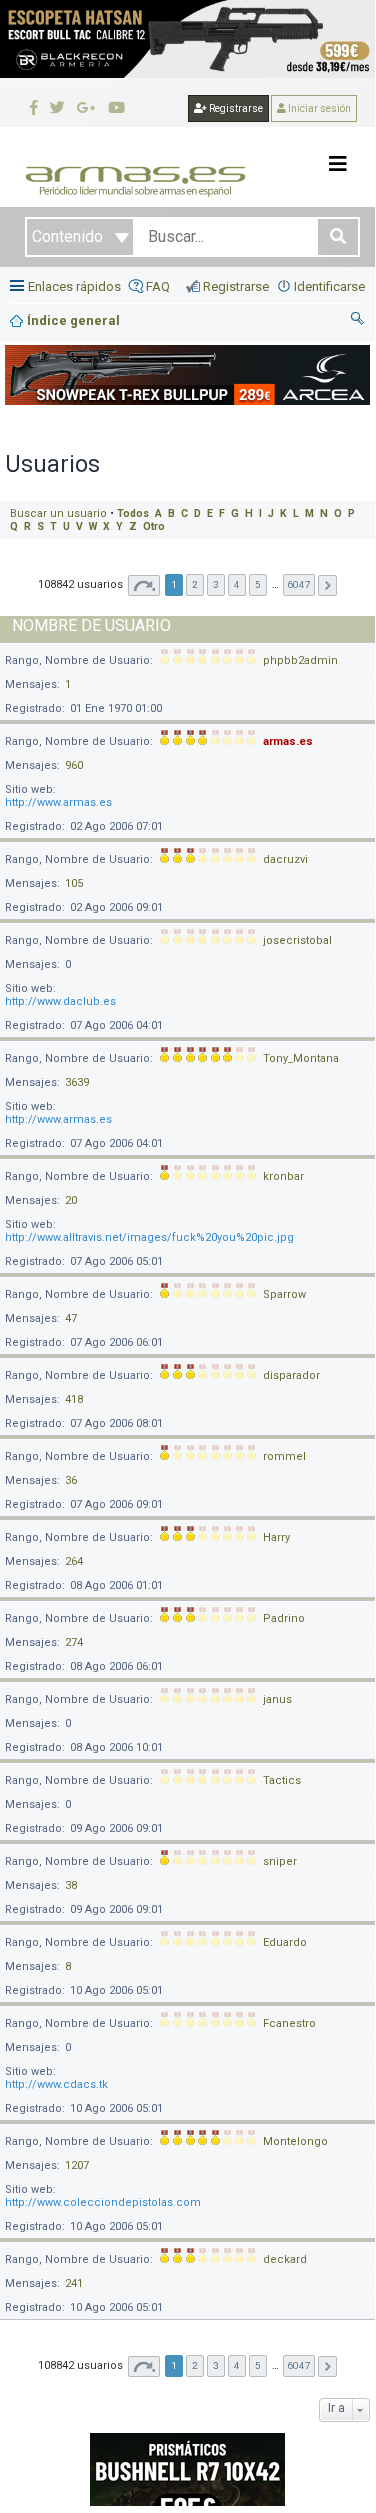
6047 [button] (299, 584)
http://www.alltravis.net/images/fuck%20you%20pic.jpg (149, 1237)
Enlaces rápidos (74, 286)
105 (74, 883)
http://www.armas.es (58, 802)
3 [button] (216, 584)
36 (71, 1480)
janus (277, 1699)
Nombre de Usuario (91, 625)
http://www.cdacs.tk (56, 2084)
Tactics (282, 1780)
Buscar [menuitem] (358, 321)
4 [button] (237, 584)
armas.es (288, 741)
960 (74, 765)
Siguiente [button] (327, 585)
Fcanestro (289, 2023)
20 (71, 1200)
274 (74, 1642)
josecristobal (297, 940)
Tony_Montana (301, 1058)
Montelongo (295, 2141)
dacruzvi (285, 859)
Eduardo (285, 1942)
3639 (77, 1082)
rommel (284, 1456)
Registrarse (235, 108)
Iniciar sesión (318, 108)
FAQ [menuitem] (158, 286)
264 (74, 1561)
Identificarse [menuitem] (329, 286)
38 (71, 1885)
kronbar (283, 1176)
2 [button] (195, 584)
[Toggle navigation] (338, 164)
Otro (154, 526)
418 (74, 1399)
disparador (291, 1375)
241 (74, 2283)
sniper (280, 1861)
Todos (133, 513)
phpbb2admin (300, 660)
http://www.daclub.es (60, 1001)
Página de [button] (144, 585)
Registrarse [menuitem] (236, 286)
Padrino (284, 1618)
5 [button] (258, 584)
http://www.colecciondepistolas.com (103, 2202)
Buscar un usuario (58, 513)
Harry (276, 1537)
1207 (77, 2165)
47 (71, 1318)
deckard (285, 2259)
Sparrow (284, 1294)
